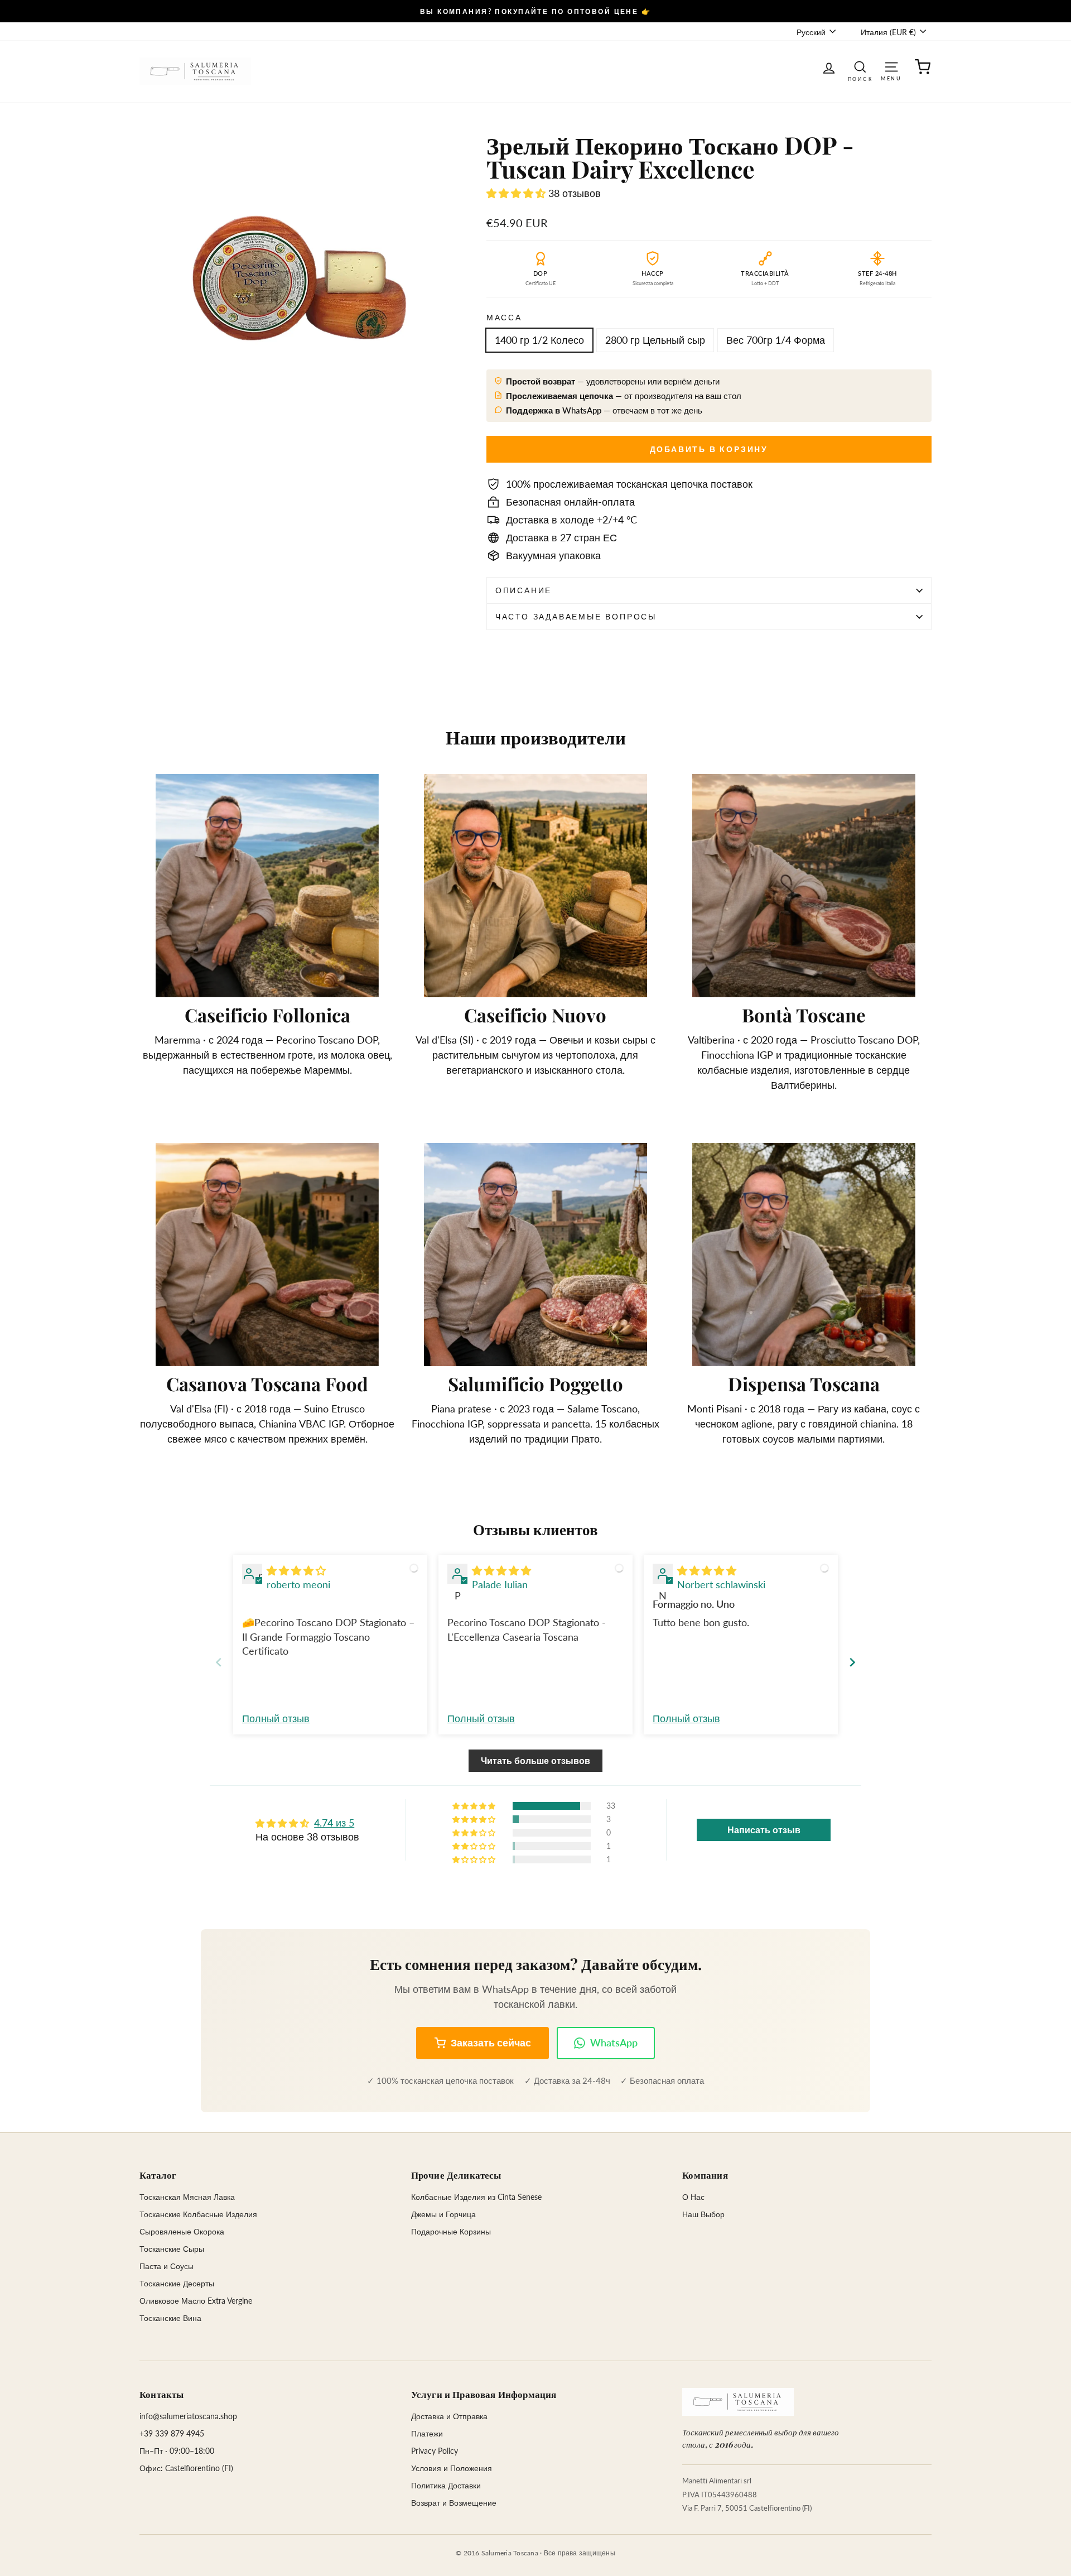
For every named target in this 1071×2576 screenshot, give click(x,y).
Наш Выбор (703, 2214)
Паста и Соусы (167, 2266)
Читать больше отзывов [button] (535, 1760)
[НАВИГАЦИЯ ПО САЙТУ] (891, 66)
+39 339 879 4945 (172, 2433)
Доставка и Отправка (449, 2416)
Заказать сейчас (491, 2042)
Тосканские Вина (170, 2318)
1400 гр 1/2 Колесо (539, 340)
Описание (524, 590)
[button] (517, 193)
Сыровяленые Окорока (182, 2231)
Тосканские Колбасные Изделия (198, 2214)
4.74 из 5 (334, 1823)
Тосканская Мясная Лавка (187, 2197)
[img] (296, 1570)
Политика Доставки (446, 2485)
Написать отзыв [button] (764, 1830)
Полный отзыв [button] (276, 1718)
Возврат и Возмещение (454, 2503)
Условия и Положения (452, 2468)
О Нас (693, 2197)
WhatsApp (614, 2042)
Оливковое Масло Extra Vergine (196, 2301)
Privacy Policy (435, 2451)
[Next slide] (852, 1662)
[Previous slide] (219, 1662)
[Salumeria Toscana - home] (738, 2402)
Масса (504, 317)
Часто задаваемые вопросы (576, 616)
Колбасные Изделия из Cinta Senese (476, 2197)
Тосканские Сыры (172, 2249)
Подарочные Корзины (451, 2231)
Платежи (427, 2433)
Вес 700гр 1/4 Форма (776, 340)
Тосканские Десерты (177, 2283)
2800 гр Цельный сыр (655, 340)
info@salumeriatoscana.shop (188, 2416)
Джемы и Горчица (443, 2214)
